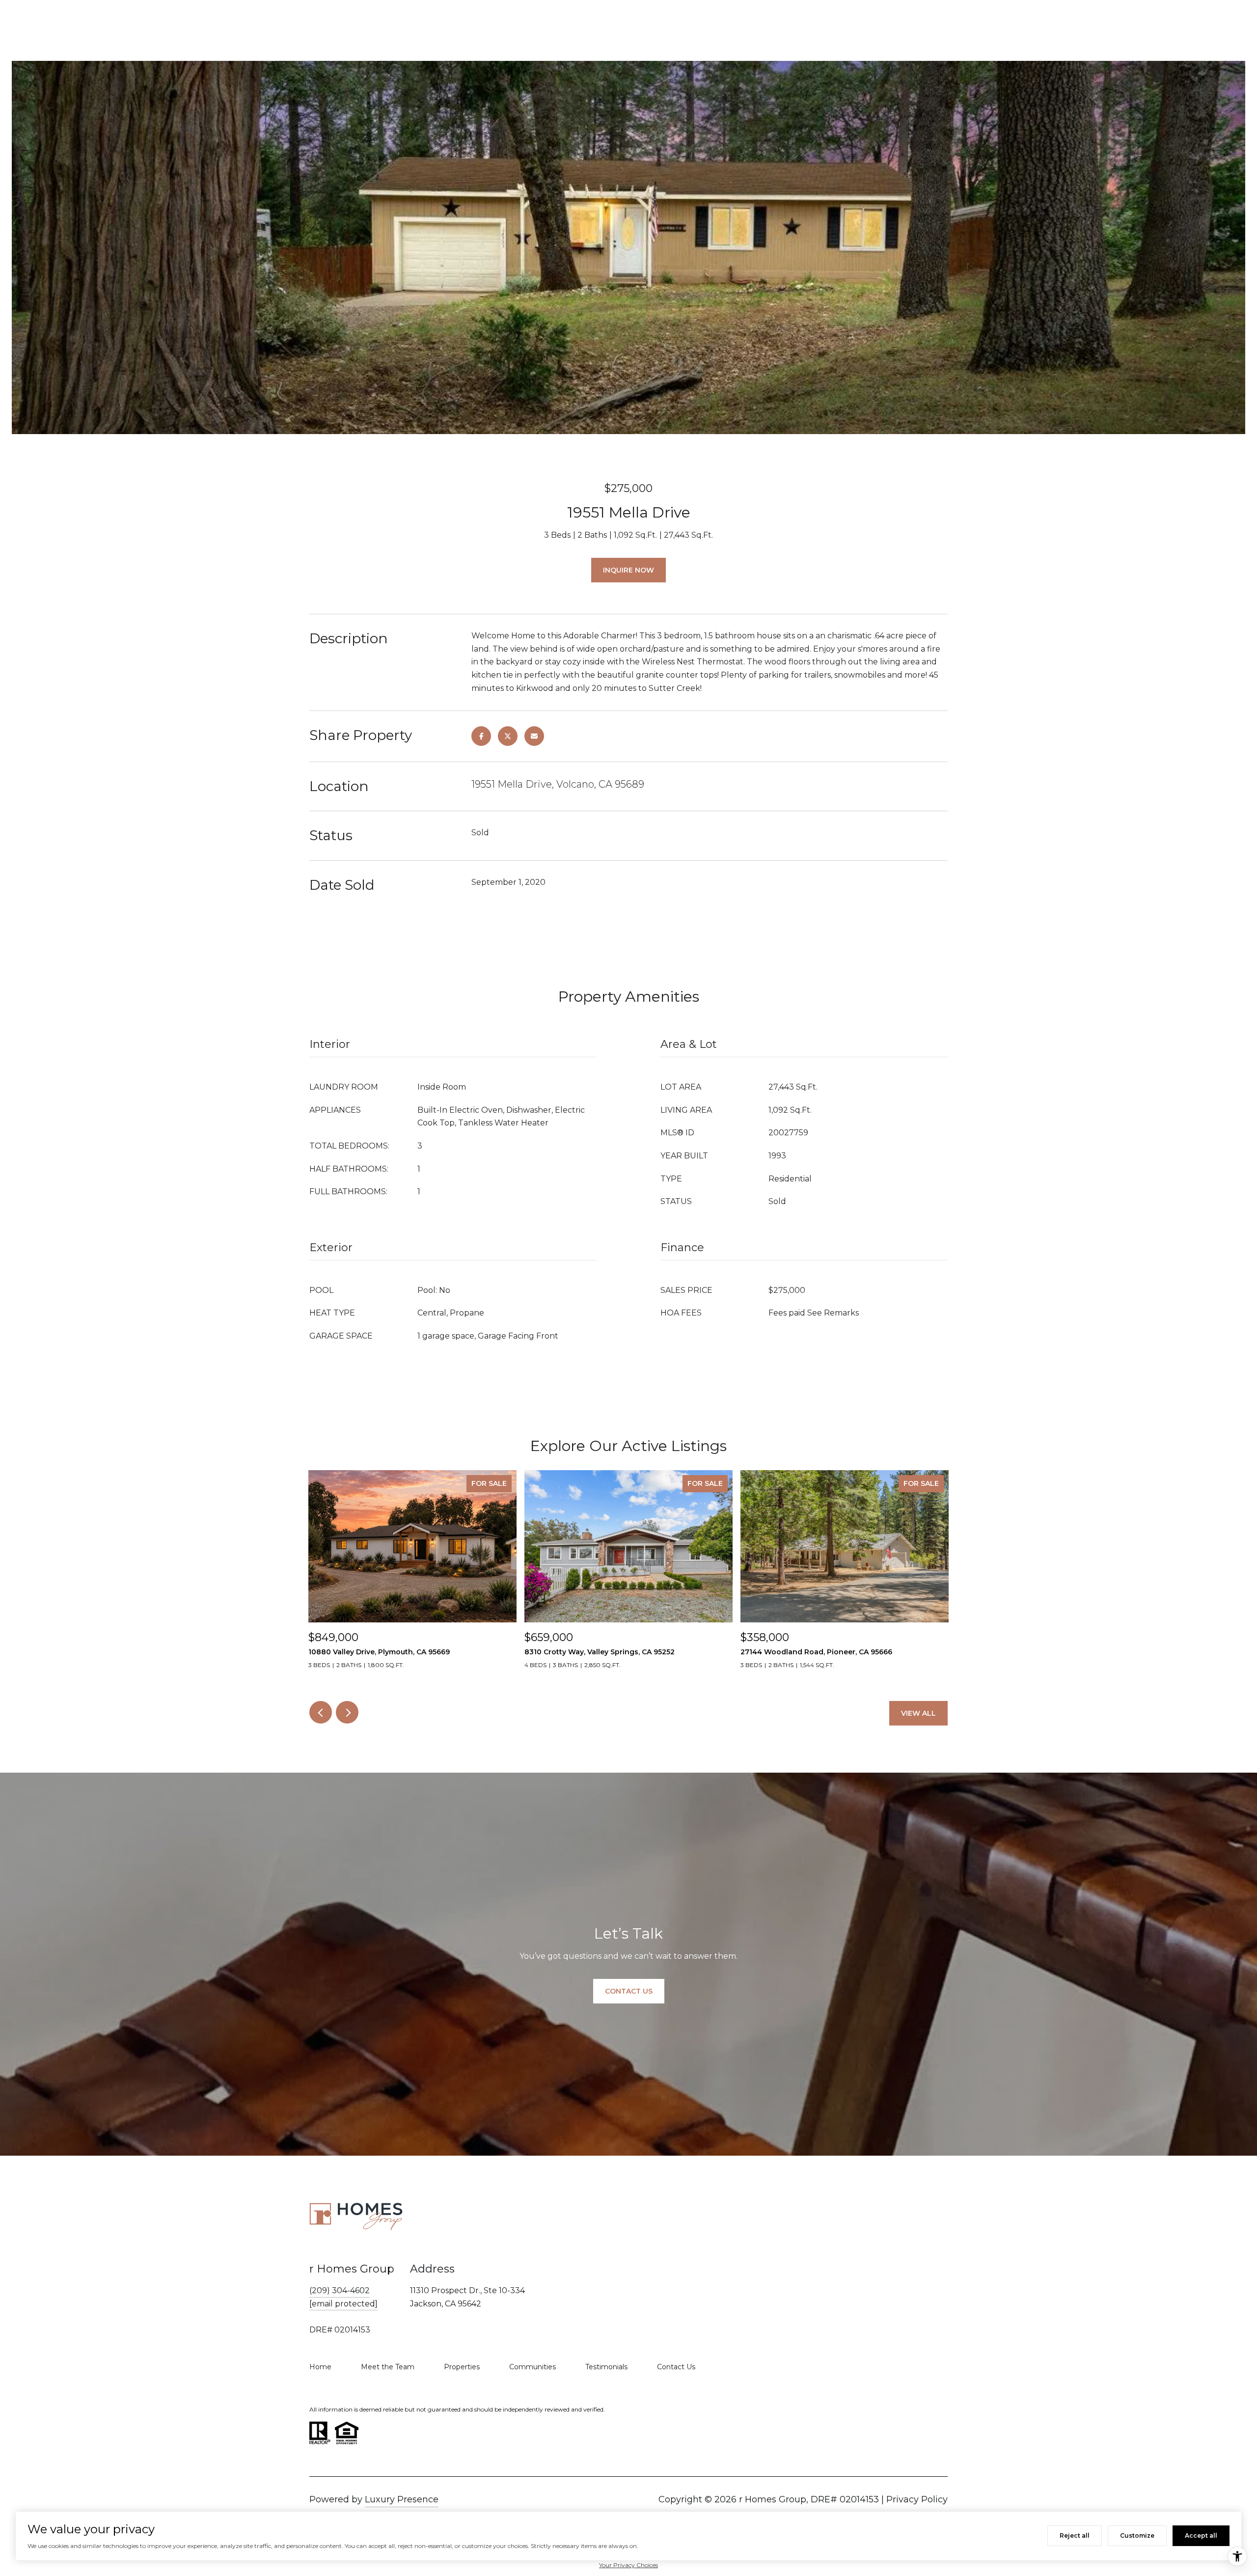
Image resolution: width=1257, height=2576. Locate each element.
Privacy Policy (917, 2499)
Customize (1137, 2535)
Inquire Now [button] (628, 570)
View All (918, 1713)
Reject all (1075, 2535)
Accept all (1201, 2535)
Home (320, 2367)
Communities (533, 2367)
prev (321, 1712)
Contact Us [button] (629, 1991)
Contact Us (676, 2367)
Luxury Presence (402, 2499)
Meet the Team (388, 2367)
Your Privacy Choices (628, 2565)
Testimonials (606, 2367)
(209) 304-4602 (340, 2290)
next (347, 1712)
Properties (462, 2367)
